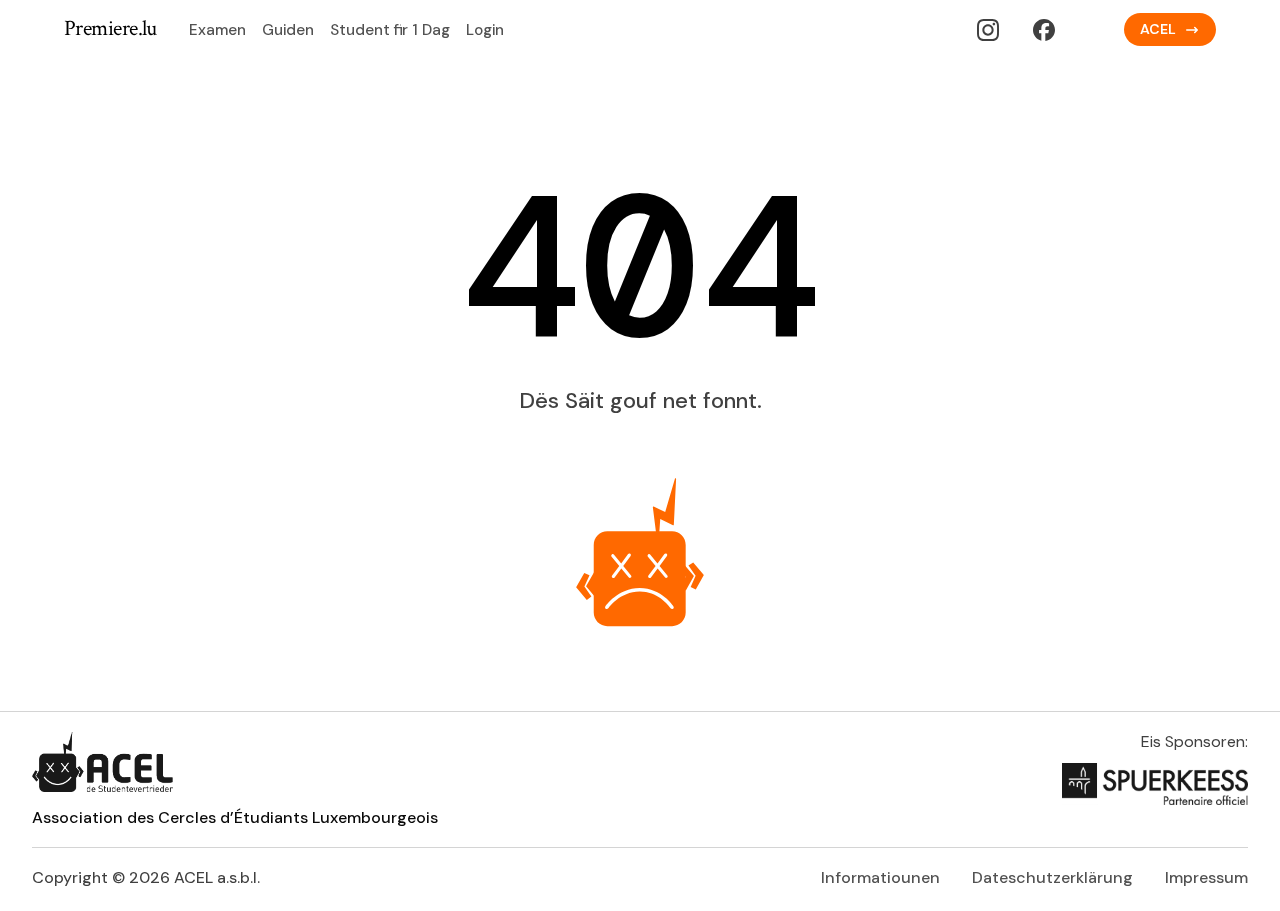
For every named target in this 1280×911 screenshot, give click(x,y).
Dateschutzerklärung (1052, 877)
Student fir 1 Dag (390, 30)
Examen (217, 30)
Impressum (1206, 877)
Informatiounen (880, 877)
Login (485, 30)
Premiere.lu (110, 29)
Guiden (288, 30)
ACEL (1158, 29)
